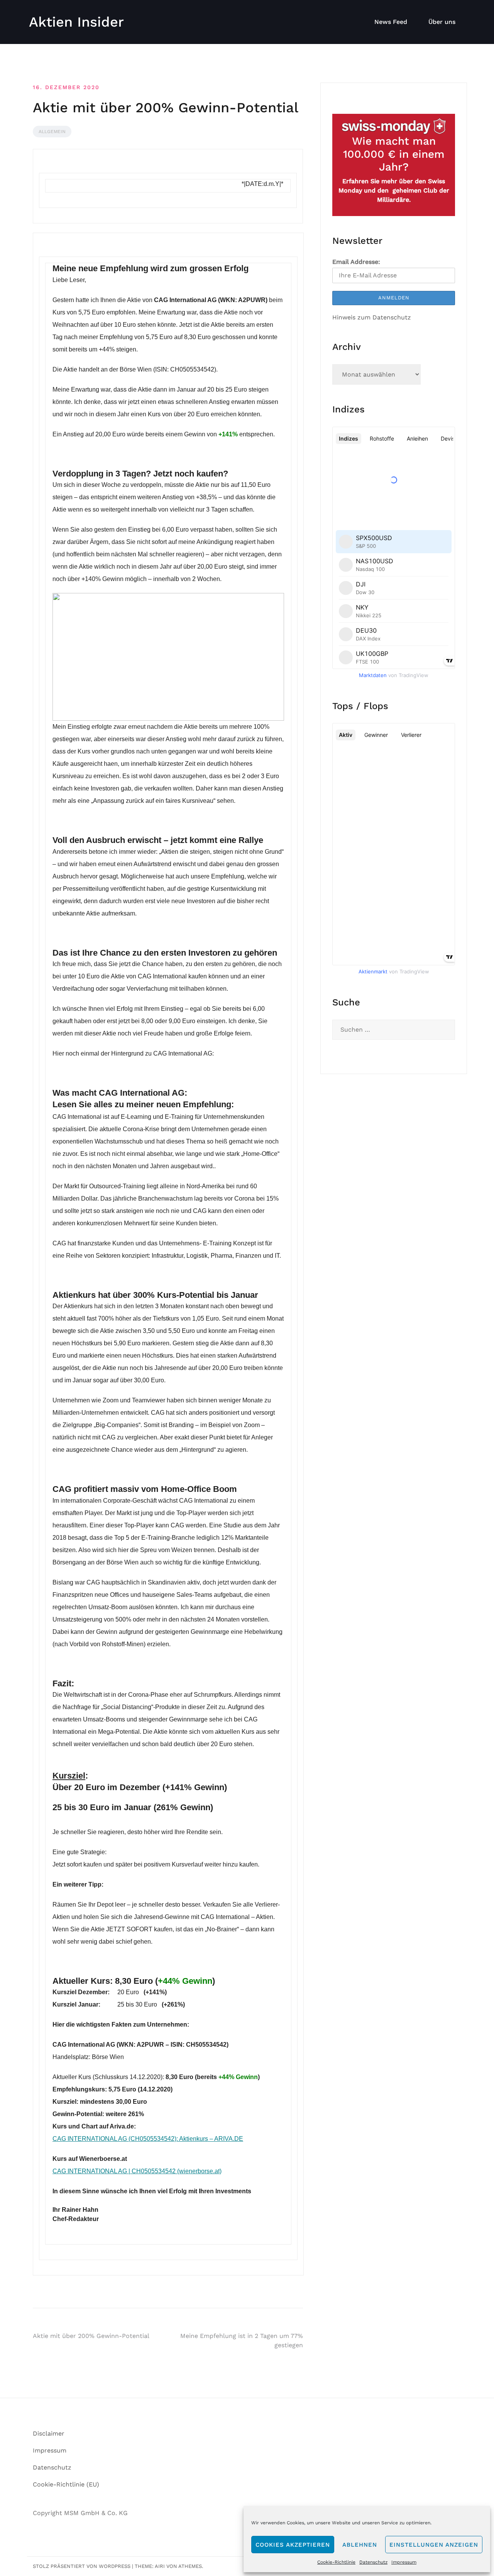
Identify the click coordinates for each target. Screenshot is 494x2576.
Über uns (442, 22)
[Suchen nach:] (394, 1030)
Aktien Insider (76, 22)
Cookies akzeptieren (293, 2545)
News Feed (391, 22)
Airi (160, 2566)
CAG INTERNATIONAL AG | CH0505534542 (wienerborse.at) (137, 2171)
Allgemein (52, 132)
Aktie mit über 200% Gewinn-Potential (91, 2336)
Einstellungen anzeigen (434, 2545)
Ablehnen (360, 2545)
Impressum (404, 2562)
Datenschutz (373, 2562)
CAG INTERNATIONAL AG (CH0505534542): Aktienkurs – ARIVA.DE (148, 2139)
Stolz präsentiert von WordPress (82, 2566)
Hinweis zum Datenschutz (372, 317)
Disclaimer (49, 2433)
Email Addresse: (356, 262)
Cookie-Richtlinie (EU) (66, 2484)
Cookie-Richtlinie (336, 2562)
